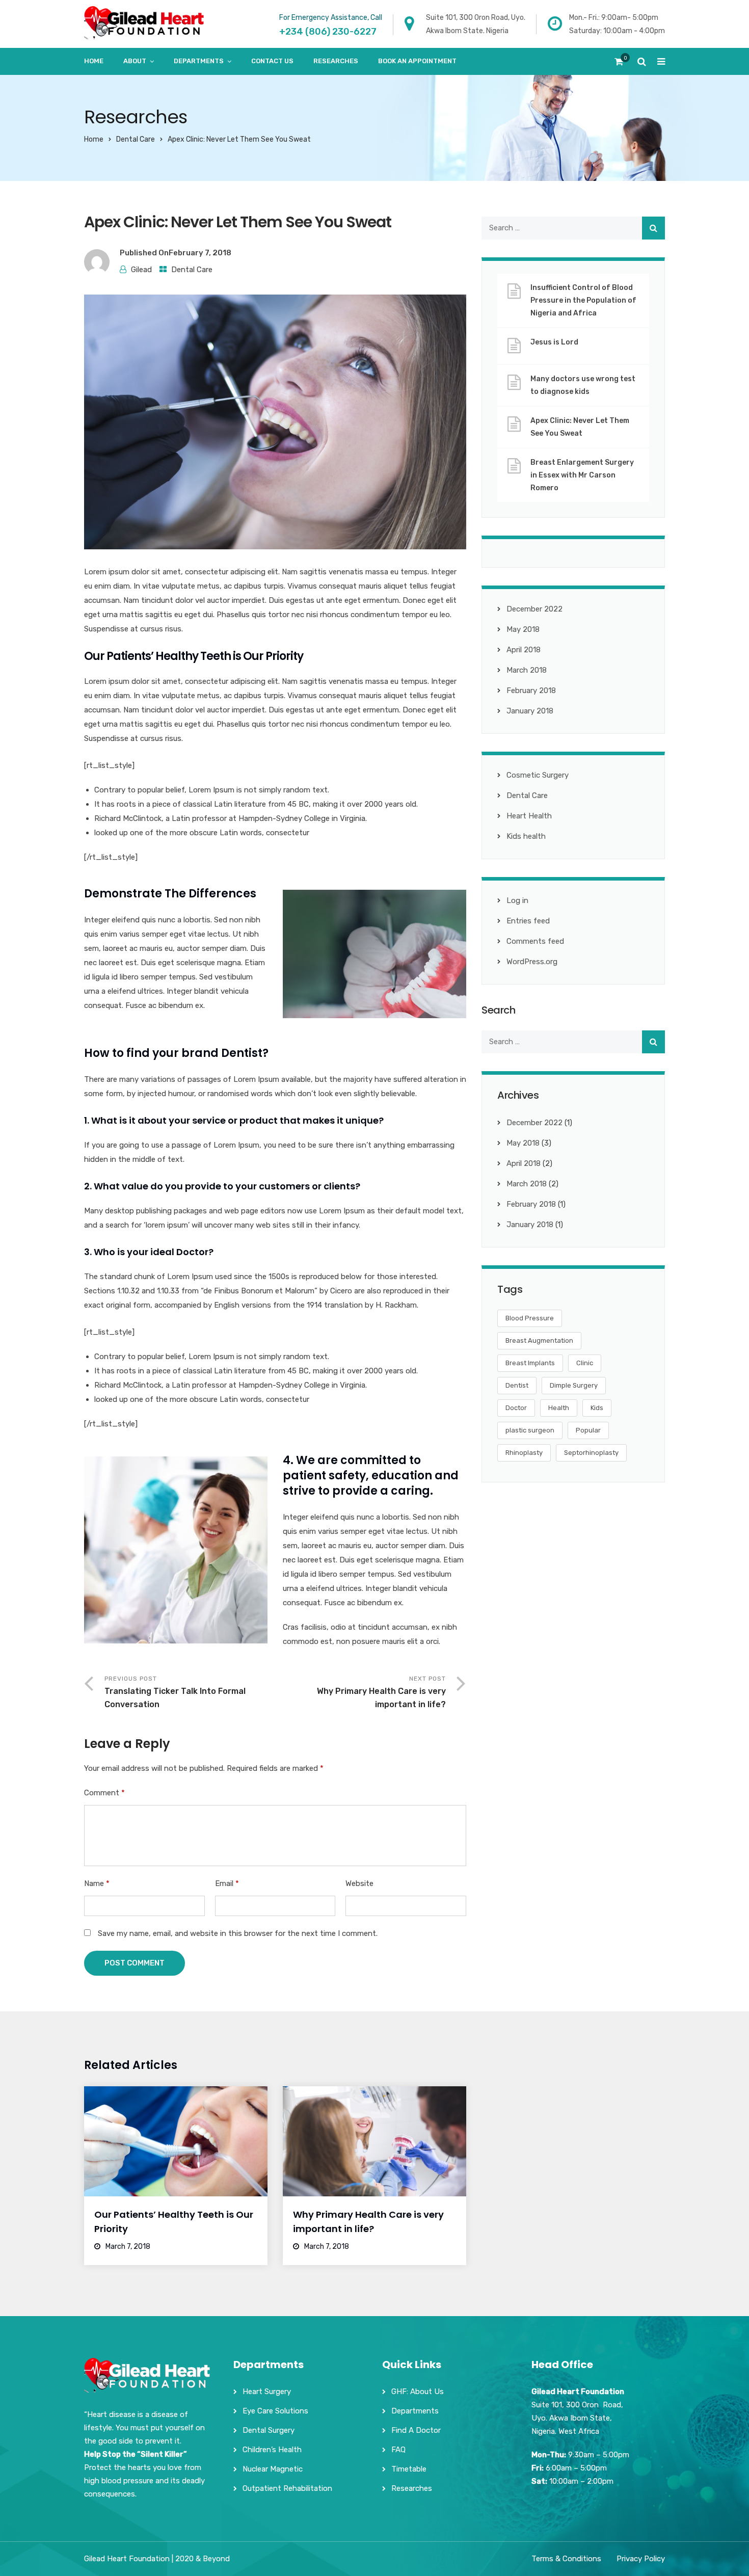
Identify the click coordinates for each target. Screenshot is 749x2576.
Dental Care (136, 139)
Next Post (381, 1692)
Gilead (141, 270)
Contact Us (272, 61)
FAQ (398, 2450)
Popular (588, 1430)
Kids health (526, 836)
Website (359, 1883)
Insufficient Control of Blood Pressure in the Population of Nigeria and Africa (583, 300)
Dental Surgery (269, 2430)
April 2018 (524, 650)
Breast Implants (530, 1363)
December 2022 (534, 609)
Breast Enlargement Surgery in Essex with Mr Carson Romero (582, 475)
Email (227, 1883)
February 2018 (531, 691)
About (135, 61)
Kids (597, 1408)
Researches (336, 61)
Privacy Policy (641, 2559)
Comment (104, 1793)
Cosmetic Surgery (538, 775)
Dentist (517, 1385)
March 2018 (527, 670)
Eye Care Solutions (275, 2411)
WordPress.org (532, 962)
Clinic (585, 1363)
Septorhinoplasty (591, 1453)
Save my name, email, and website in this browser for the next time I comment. (238, 1933)
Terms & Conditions (566, 2559)
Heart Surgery (267, 2392)
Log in (517, 900)
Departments (199, 61)
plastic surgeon (530, 1430)
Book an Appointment (417, 61)
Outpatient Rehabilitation (287, 2488)
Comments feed (535, 941)
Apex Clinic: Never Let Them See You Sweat (580, 427)
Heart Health (529, 816)
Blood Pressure (530, 1318)
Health (559, 1408)
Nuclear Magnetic (273, 2469)
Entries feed (528, 921)
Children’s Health (272, 2450)
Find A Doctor (416, 2430)
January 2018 (530, 711)
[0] (619, 64)
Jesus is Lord (554, 342)
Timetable (409, 2469)
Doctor (516, 1408)
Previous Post (175, 1692)
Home (94, 61)
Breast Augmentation (539, 1340)
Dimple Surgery (574, 1385)
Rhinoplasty (524, 1453)
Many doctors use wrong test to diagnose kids (583, 385)
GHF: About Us (418, 2392)
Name (97, 1883)
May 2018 (523, 629)
